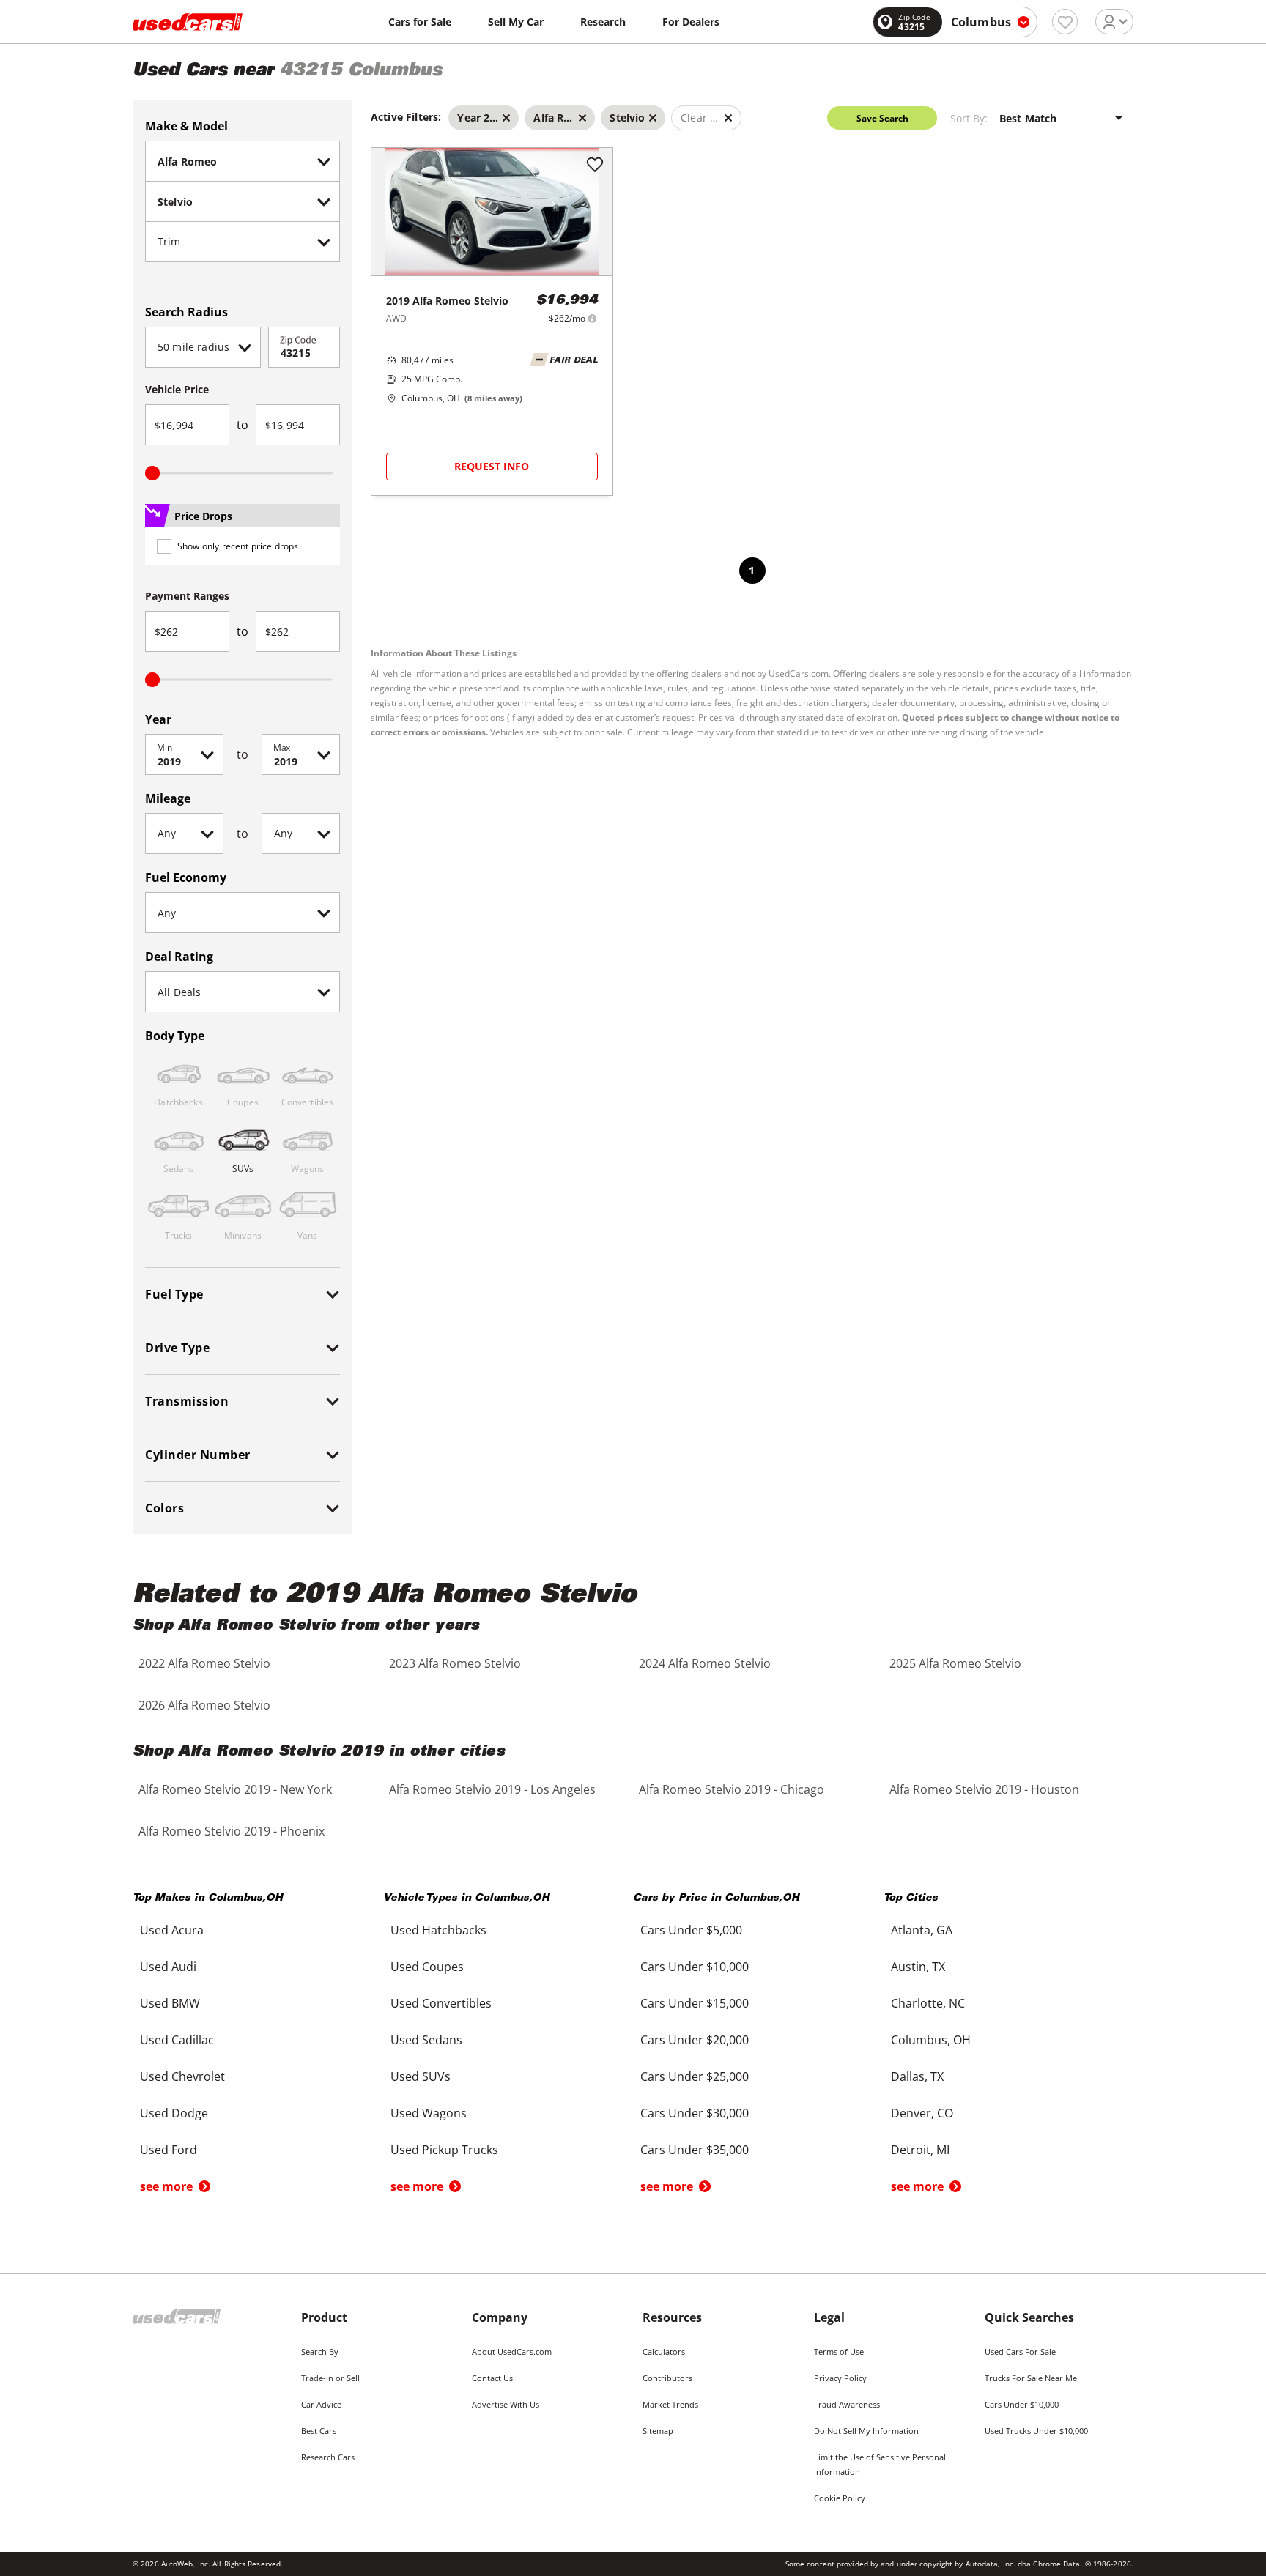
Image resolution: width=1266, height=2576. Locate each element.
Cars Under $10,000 (1022, 2404)
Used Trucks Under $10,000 (1036, 2431)
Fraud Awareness (847, 2404)
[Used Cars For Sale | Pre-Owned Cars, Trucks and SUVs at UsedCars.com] (188, 22)
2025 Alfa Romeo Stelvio (955, 1663)
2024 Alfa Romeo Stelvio (705, 1663)
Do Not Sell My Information (866, 2431)
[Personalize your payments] (592, 318)
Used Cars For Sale (1020, 2352)
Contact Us (492, 2378)
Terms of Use (839, 2352)
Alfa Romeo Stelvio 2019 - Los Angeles (492, 1789)
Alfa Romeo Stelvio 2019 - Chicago (732, 1789)
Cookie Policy (840, 2498)
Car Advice (321, 2404)
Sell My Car (516, 22)
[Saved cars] (1065, 22)
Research (603, 22)
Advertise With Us (506, 2404)
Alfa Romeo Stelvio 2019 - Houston (984, 1789)
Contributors (667, 2378)
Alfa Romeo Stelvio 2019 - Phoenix (232, 1831)
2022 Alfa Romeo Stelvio (204, 1663)
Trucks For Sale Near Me (1031, 2378)
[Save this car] (595, 166)
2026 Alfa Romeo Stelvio (204, 1705)
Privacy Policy (840, 2378)
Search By (320, 2352)
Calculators (664, 2352)
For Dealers (691, 22)
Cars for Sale (420, 22)
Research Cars (328, 2457)
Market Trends (670, 2404)
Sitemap (658, 2431)
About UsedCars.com (512, 2352)
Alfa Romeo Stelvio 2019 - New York (235, 1789)
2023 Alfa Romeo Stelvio (455, 1663)
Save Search (882, 118)
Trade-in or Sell (330, 2378)
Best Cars (319, 2431)
